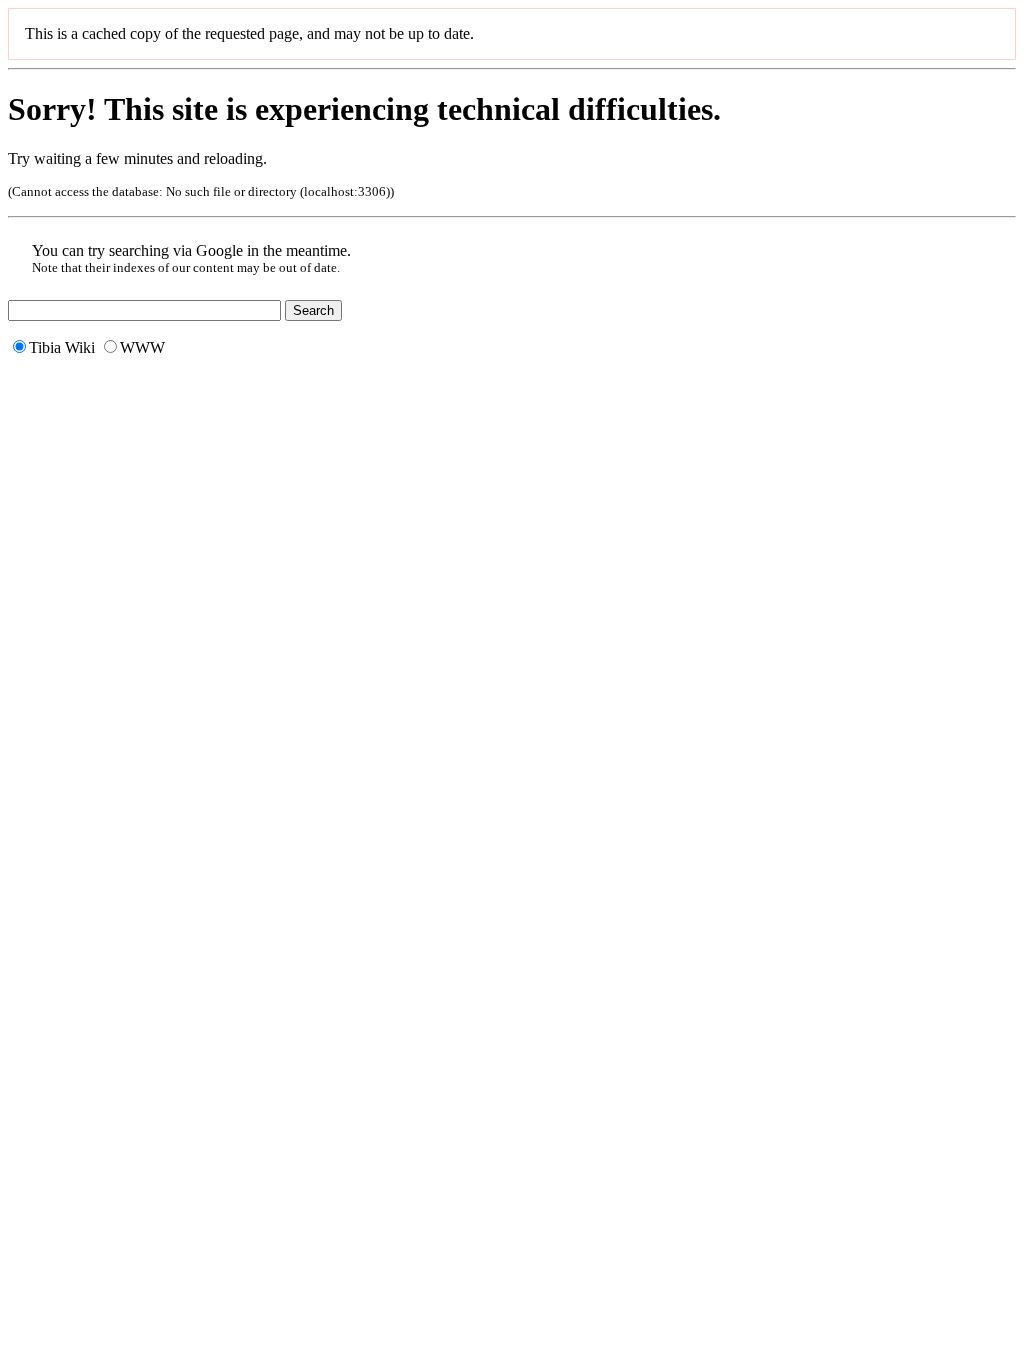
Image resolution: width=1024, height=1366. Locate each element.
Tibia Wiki (62, 347)
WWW (142, 347)
